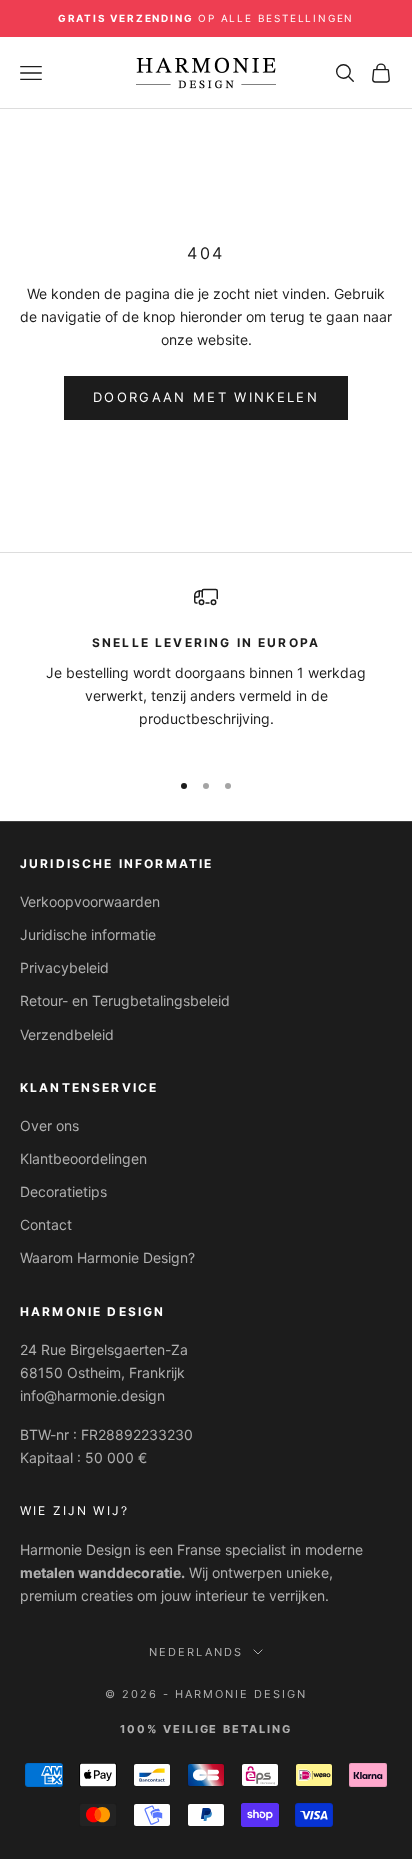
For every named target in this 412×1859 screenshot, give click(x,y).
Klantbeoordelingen (83, 1158)
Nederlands (196, 1652)
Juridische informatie (88, 934)
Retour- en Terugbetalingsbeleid (125, 1000)
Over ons (49, 1125)
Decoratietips (63, 1191)
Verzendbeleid (67, 1034)
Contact (46, 1224)
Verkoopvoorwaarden (90, 901)
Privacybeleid (64, 967)
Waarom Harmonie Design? (107, 1257)
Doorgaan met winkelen (206, 397)
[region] (206, 668)
